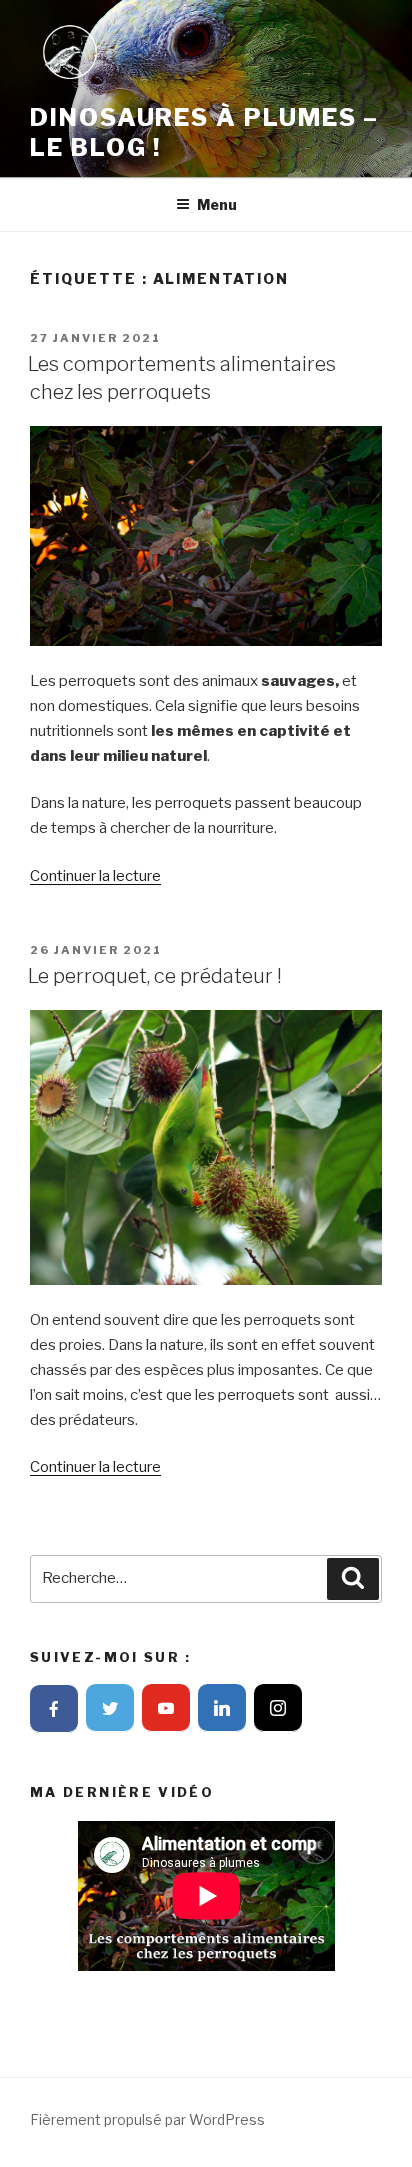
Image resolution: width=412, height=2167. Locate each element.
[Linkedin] (222, 1708)
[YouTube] (166, 1708)
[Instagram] (278, 1708)
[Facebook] (54, 1709)
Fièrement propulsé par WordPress (147, 2119)
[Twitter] (110, 1708)
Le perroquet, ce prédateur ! (155, 976)
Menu (217, 204)
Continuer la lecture (95, 876)
